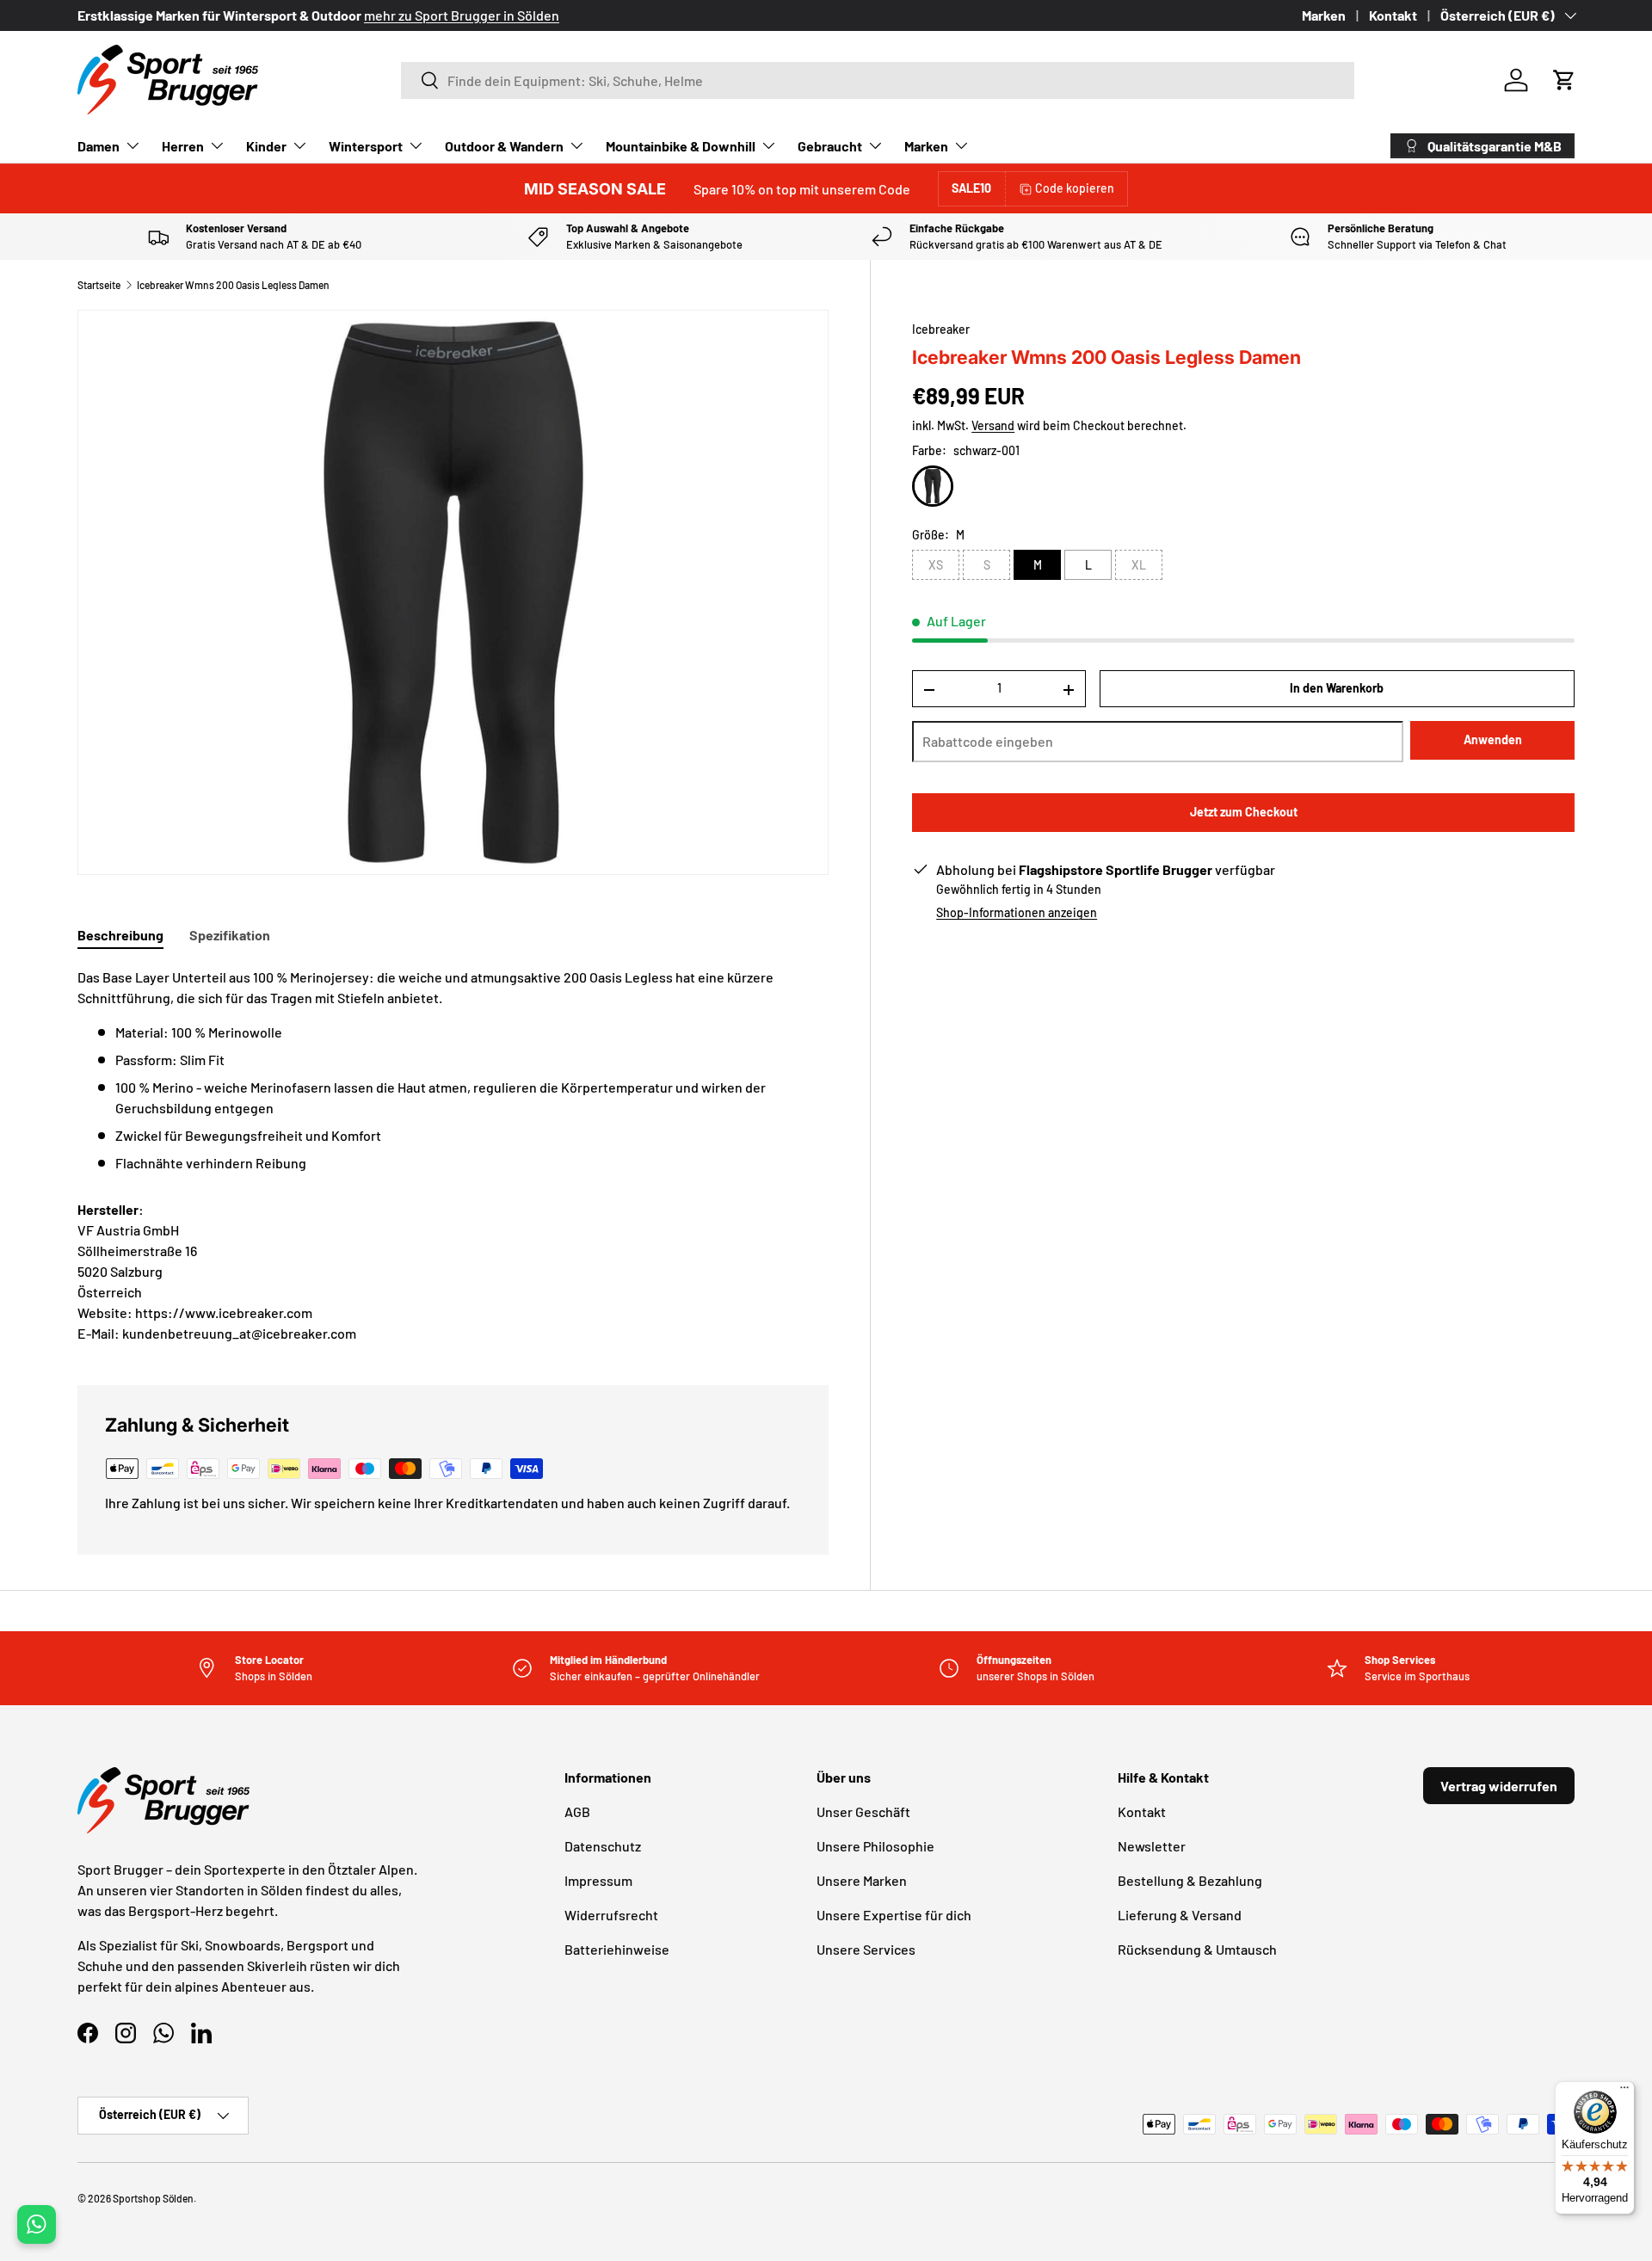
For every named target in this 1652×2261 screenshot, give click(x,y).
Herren (183, 146)
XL (1139, 566)
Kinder (266, 146)
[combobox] (878, 80)
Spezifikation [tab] (230, 935)
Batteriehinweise (617, 1949)
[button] (1564, 80)
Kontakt (1393, 15)
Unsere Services (866, 1949)
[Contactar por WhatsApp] (37, 2224)
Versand (993, 426)
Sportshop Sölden (153, 2198)
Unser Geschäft (863, 1811)
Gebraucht (830, 146)
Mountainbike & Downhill (681, 146)
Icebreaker (941, 329)
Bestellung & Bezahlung (1190, 1880)
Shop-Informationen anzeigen (1017, 913)
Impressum (598, 1880)
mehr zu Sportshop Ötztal (602, 15)
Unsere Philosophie (875, 1846)
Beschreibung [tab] (120, 935)
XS (936, 566)
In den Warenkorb (1337, 689)
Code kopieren (1075, 188)
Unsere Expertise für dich (894, 1915)
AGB (577, 1811)
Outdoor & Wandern (504, 146)
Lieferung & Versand (1180, 1915)
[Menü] (1624, 2092)
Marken (1324, 15)
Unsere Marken (862, 1880)
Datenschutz (603, 1846)
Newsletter (1152, 1846)
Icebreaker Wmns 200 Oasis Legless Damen (233, 285)
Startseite (99, 285)
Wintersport (366, 146)
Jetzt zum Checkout (1244, 813)
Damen (99, 146)
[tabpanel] (453, 1070)
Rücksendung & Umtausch (1197, 1949)
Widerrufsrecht (611, 1915)
